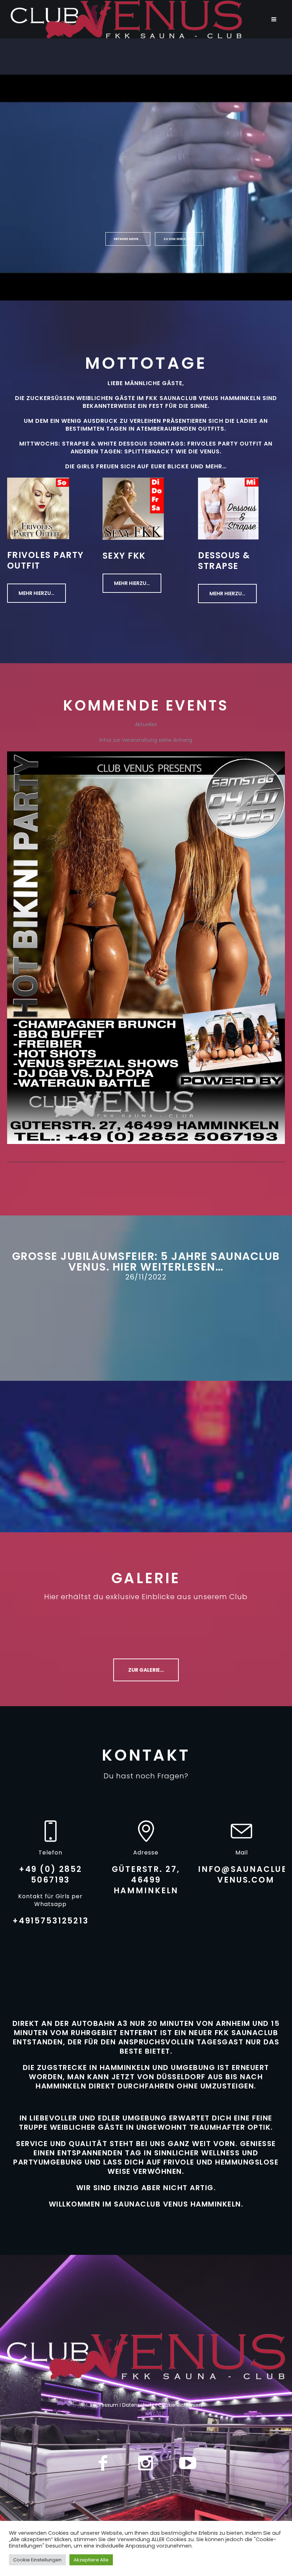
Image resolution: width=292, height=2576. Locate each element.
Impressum (104, 2405)
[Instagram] (145, 2463)
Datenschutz (138, 2405)
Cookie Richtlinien (180, 2405)
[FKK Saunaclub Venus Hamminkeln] (146, 2356)
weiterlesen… (182, 1267)
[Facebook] (103, 2463)
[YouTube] (188, 2463)
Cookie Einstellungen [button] (37, 2560)
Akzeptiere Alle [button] (91, 2560)
